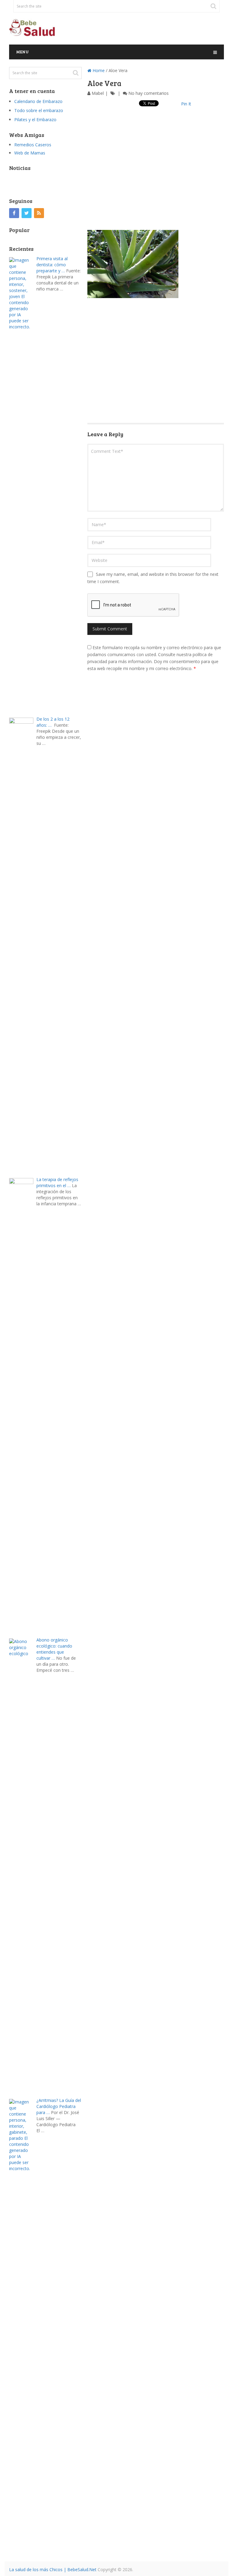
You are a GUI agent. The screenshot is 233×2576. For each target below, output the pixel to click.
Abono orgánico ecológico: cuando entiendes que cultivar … (54, 1649)
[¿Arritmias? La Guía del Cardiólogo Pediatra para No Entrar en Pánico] (23, 2325)
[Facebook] (14, 213)
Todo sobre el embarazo (39, 110)
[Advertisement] (156, 174)
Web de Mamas (30, 153)
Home (98, 70)
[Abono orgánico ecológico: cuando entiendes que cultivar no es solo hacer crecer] (23, 1865)
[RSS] (39, 213)
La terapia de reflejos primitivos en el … (57, 1182)
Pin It (186, 104)
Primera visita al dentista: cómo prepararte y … (52, 265)
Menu (22, 52)
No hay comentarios (149, 93)
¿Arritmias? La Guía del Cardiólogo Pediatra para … (59, 2106)
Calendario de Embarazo (38, 101)
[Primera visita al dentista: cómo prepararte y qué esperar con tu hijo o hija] (23, 484)
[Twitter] (27, 213)
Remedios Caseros (33, 145)
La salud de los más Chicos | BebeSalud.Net (53, 2569)
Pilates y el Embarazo (35, 120)
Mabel (98, 93)
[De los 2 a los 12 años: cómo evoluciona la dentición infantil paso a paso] (23, 944)
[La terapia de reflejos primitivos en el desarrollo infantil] (23, 1404)
